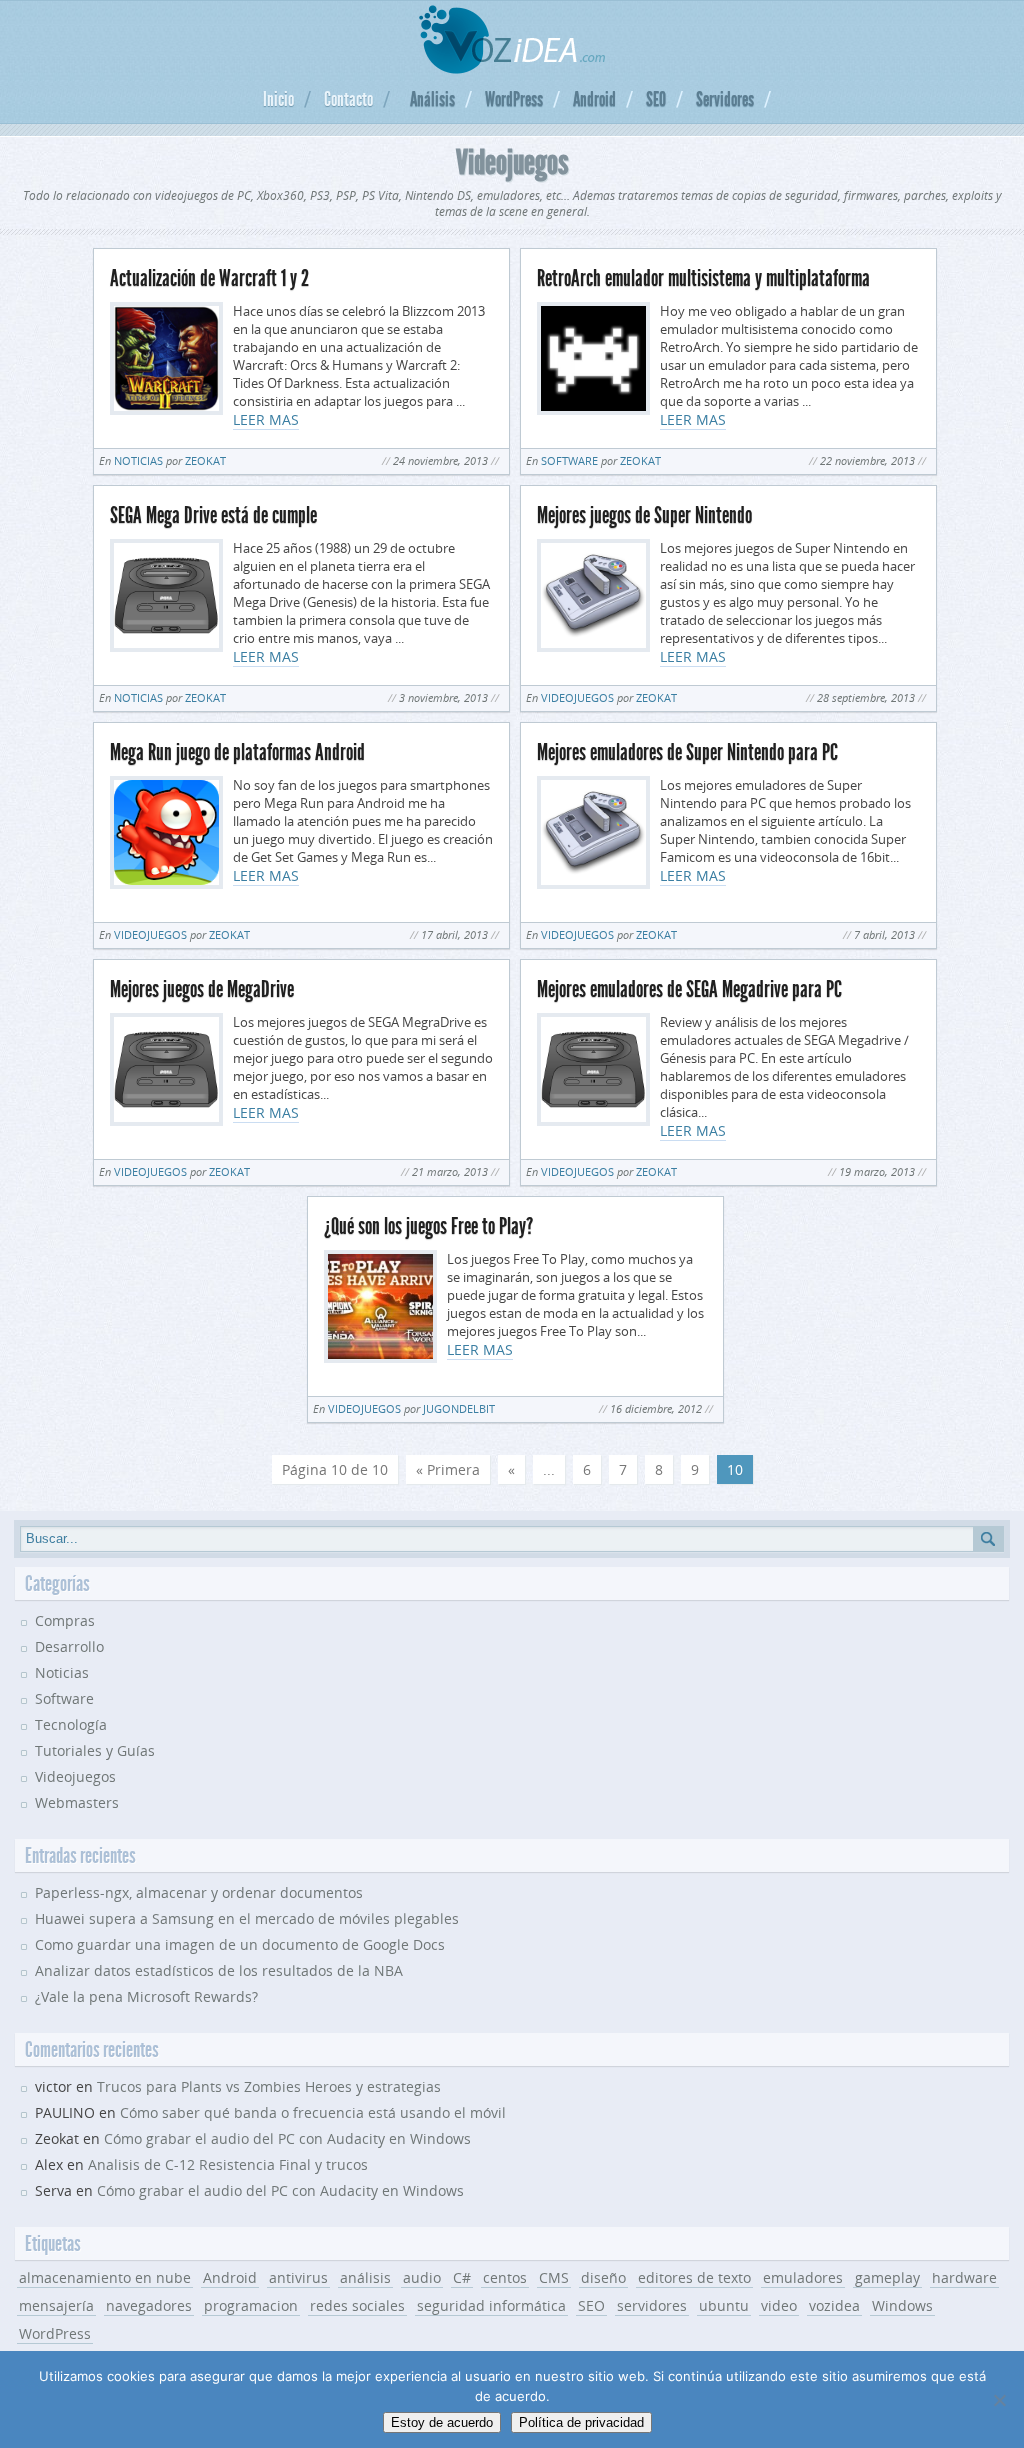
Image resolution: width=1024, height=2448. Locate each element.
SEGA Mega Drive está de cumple (213, 515)
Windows (902, 2305)
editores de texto (694, 2277)
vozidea (834, 2305)
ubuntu (724, 2305)
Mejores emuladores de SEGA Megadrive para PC (689, 989)
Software (569, 460)
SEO (656, 99)
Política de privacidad (581, 2422)
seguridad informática (491, 2305)
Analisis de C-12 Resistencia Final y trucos (228, 2164)
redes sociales (357, 2305)
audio (422, 2277)
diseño (603, 2277)
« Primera (448, 1469)
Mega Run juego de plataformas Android (237, 752)
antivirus (298, 2277)
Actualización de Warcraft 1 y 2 (209, 278)
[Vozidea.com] (512, 68)
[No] (999, 2400)
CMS (554, 2277)
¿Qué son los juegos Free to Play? (428, 1226)
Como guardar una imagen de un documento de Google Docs (240, 1944)
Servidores (725, 99)
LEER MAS (266, 419)
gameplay (887, 2277)
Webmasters (77, 1802)
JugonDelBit (459, 1408)
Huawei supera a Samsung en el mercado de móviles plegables (247, 1918)
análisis (365, 2277)
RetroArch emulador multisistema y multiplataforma (703, 278)
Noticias (138, 460)
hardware (964, 2277)
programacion (251, 2305)
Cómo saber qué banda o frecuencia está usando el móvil (313, 2112)
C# (462, 2277)
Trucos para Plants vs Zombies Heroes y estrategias (269, 2086)
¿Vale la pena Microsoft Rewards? (146, 1996)
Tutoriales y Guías (95, 1750)
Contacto (348, 99)
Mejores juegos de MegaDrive (202, 989)
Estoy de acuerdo (442, 2422)
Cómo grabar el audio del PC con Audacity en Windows (287, 2138)
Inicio (278, 99)
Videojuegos (577, 697)
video (779, 2305)
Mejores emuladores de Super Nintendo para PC (687, 752)
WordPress (514, 99)
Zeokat (205, 460)
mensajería (56, 2305)
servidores (652, 2305)
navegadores (149, 2305)
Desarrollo (69, 1646)
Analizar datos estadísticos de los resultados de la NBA (219, 1970)
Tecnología (71, 1724)
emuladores (803, 2277)
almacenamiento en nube (105, 2277)
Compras (65, 1620)
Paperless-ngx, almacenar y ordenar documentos (199, 1892)
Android (594, 99)
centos (505, 2277)
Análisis (432, 99)
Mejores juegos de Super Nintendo (644, 515)
